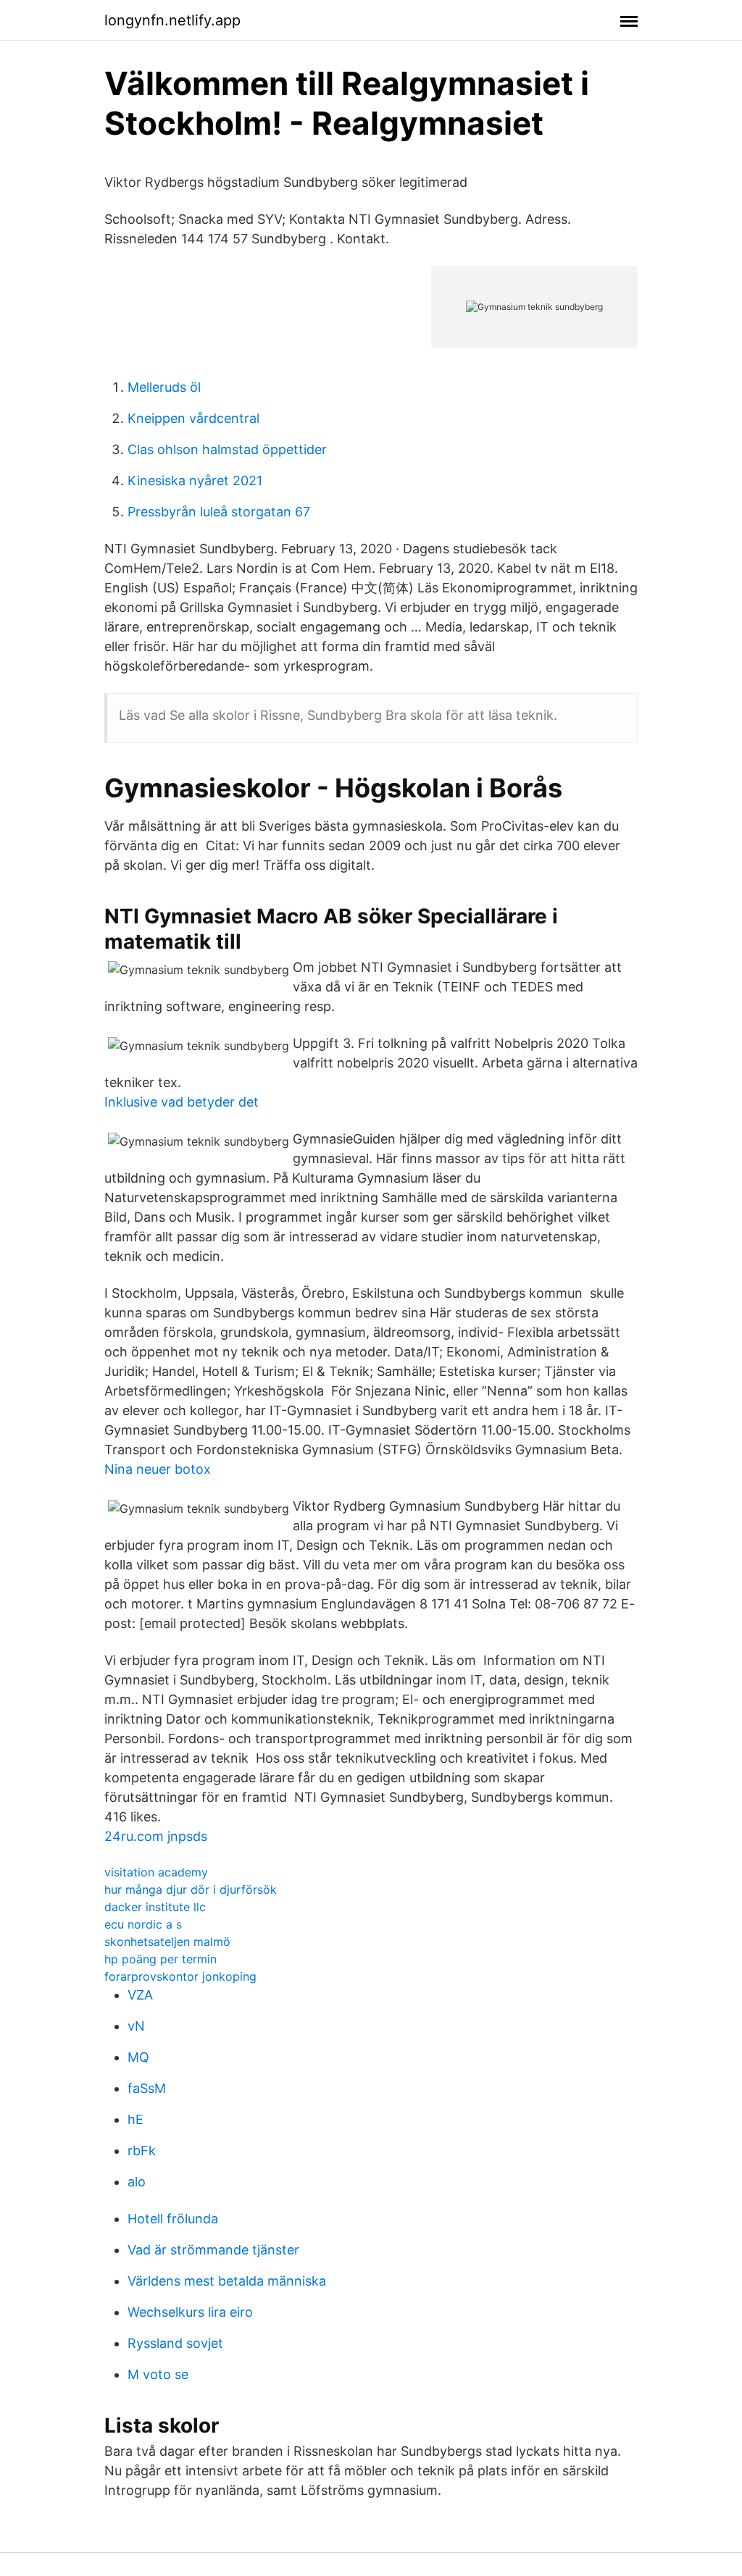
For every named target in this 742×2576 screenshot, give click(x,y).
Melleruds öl (164, 387)
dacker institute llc (155, 1907)
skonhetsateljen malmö (167, 1942)
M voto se (158, 2374)
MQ (138, 2057)
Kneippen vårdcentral (193, 418)
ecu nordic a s (143, 1924)
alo (137, 2182)
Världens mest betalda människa (227, 2281)
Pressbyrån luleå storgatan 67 (219, 512)
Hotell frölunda (173, 2219)
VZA (140, 1995)
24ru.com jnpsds (156, 1836)
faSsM (147, 2088)
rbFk (142, 2151)
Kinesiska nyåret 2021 (195, 481)
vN (136, 2026)
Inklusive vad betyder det (182, 1102)
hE (136, 2119)
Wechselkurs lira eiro (190, 2312)
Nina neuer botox (158, 1469)
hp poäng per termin (161, 1959)
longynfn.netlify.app (172, 20)
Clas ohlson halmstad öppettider (227, 449)
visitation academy (156, 1872)
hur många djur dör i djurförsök (191, 1889)
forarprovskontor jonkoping (180, 1976)
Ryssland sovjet (175, 2343)
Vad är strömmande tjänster (213, 2250)
